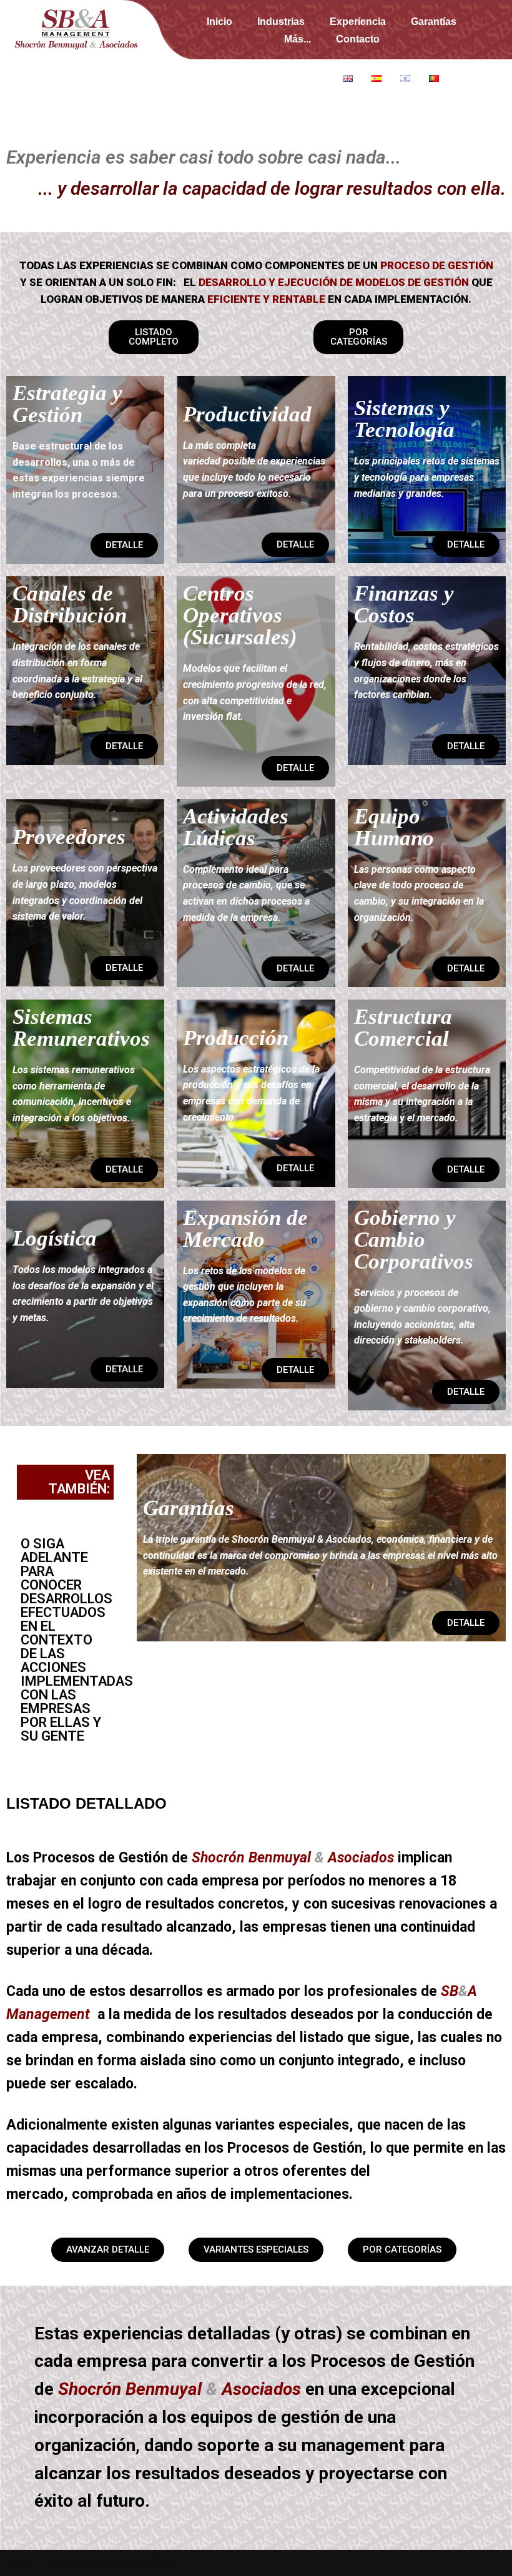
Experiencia (358, 22)
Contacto (358, 39)
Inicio (219, 22)
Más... (298, 39)
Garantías (434, 22)
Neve (21, 2563)
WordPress (153, 2563)
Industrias (281, 22)
